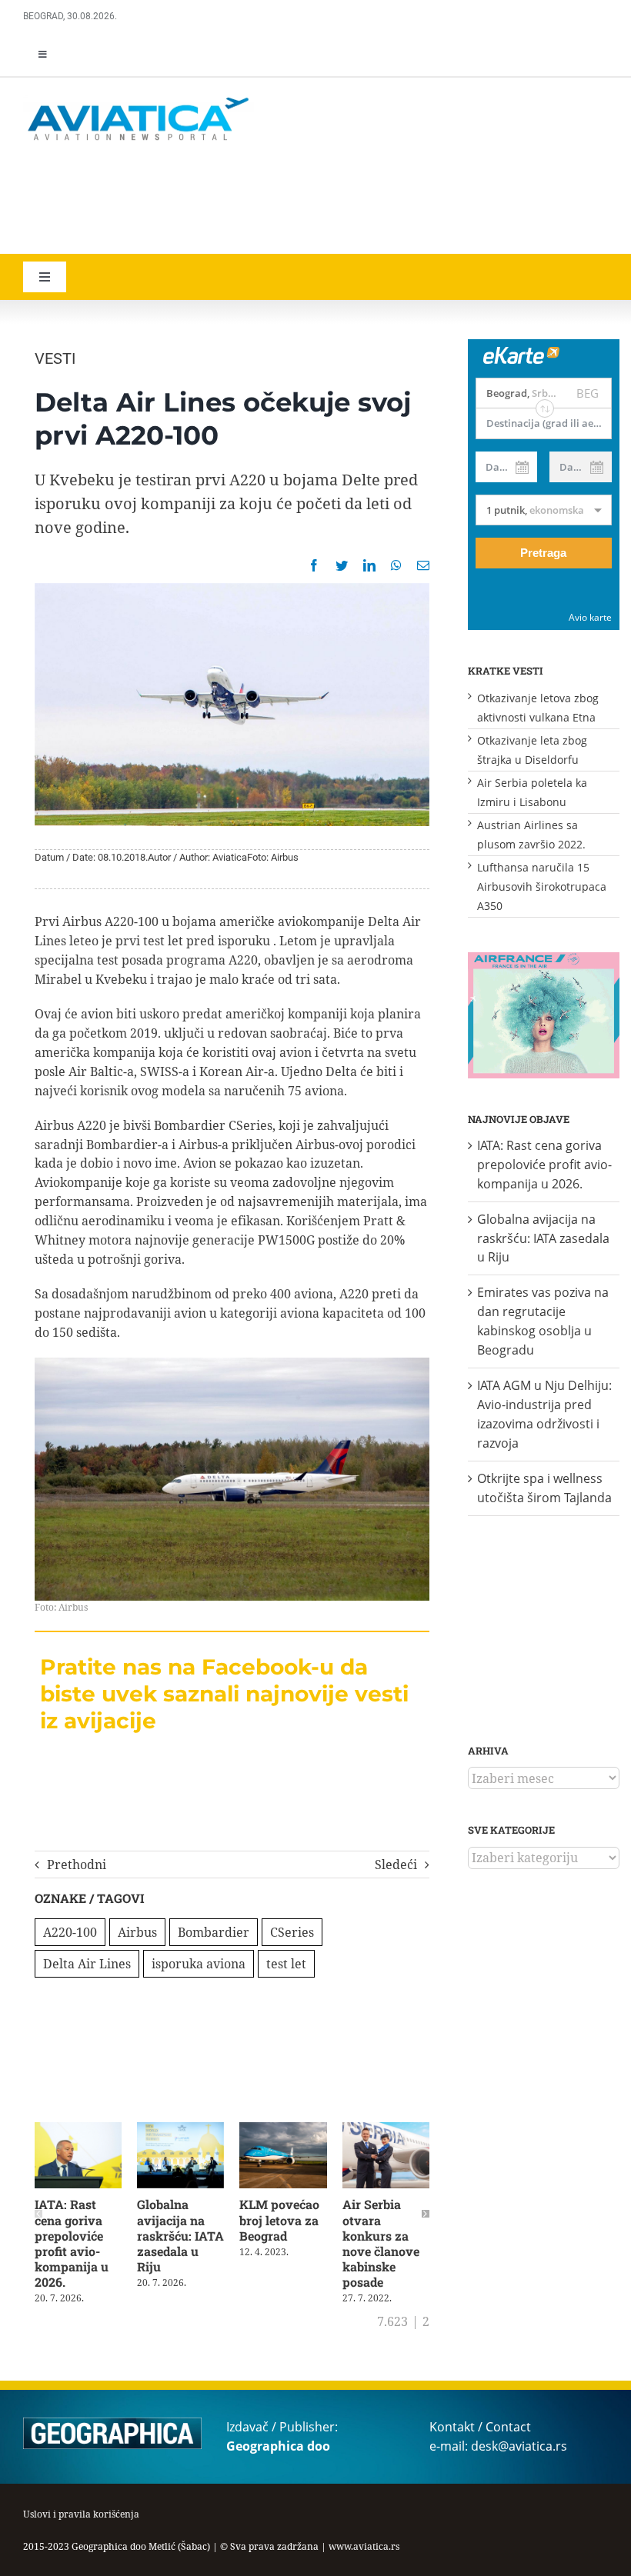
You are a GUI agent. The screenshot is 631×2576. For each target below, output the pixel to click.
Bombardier (214, 1932)
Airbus (137, 1932)
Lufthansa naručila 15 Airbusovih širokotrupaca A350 (542, 886)
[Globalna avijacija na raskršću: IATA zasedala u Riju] (180, 2131)
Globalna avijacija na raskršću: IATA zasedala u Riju (180, 2235)
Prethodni (77, 1865)
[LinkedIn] (369, 565)
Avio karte (590, 617)
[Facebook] (314, 565)
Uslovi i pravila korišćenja (81, 2514)
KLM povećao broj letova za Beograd (279, 2219)
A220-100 (70, 1932)
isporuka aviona (199, 1964)
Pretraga (543, 553)
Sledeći (396, 1865)
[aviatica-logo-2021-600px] (139, 99)
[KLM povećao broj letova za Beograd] (283, 2131)
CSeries (292, 1932)
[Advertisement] (246, 200)
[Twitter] (342, 565)
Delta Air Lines (87, 1964)
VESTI (55, 358)
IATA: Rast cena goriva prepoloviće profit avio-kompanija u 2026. (72, 2243)
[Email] (423, 565)
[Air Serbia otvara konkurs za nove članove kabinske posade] (386, 2131)
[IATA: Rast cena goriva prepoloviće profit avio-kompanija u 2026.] (78, 2131)
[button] (38, 2214)
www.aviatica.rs (364, 2546)
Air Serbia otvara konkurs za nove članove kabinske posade (381, 2243)
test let (286, 1964)
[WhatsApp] (396, 565)
